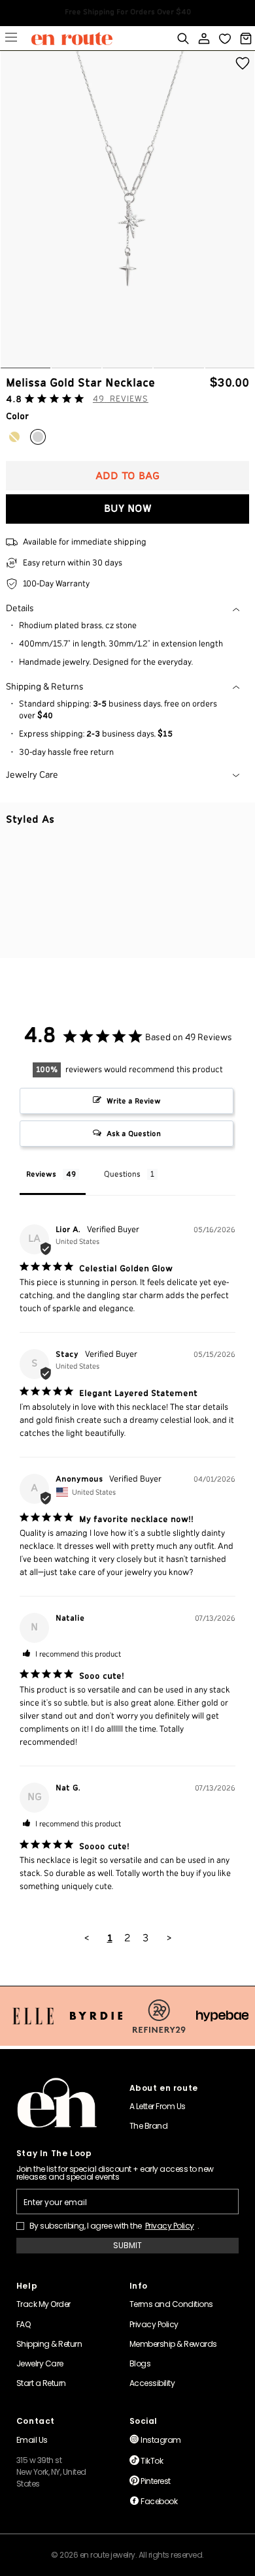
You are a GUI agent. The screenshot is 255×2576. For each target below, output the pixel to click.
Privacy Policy (170, 2226)
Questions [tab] (122, 1174)
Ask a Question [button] (134, 1134)
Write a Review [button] (134, 1101)
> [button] (169, 1938)
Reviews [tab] (41, 1174)
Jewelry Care (32, 775)
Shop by (11, 39)
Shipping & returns (45, 687)
